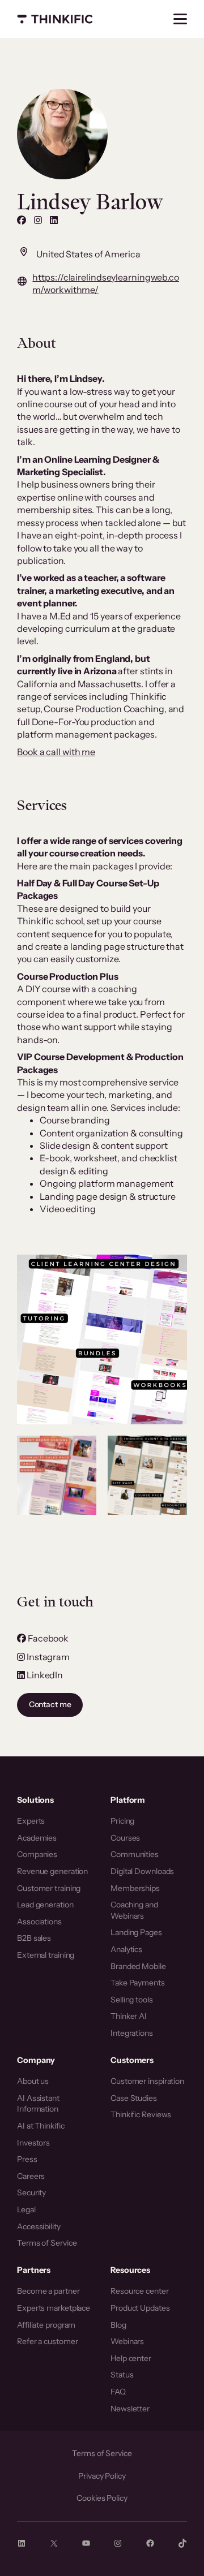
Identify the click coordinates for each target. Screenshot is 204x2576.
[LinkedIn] (54, 220)
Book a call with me (56, 752)
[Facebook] (22, 220)
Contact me (50, 1704)
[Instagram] (38, 220)
